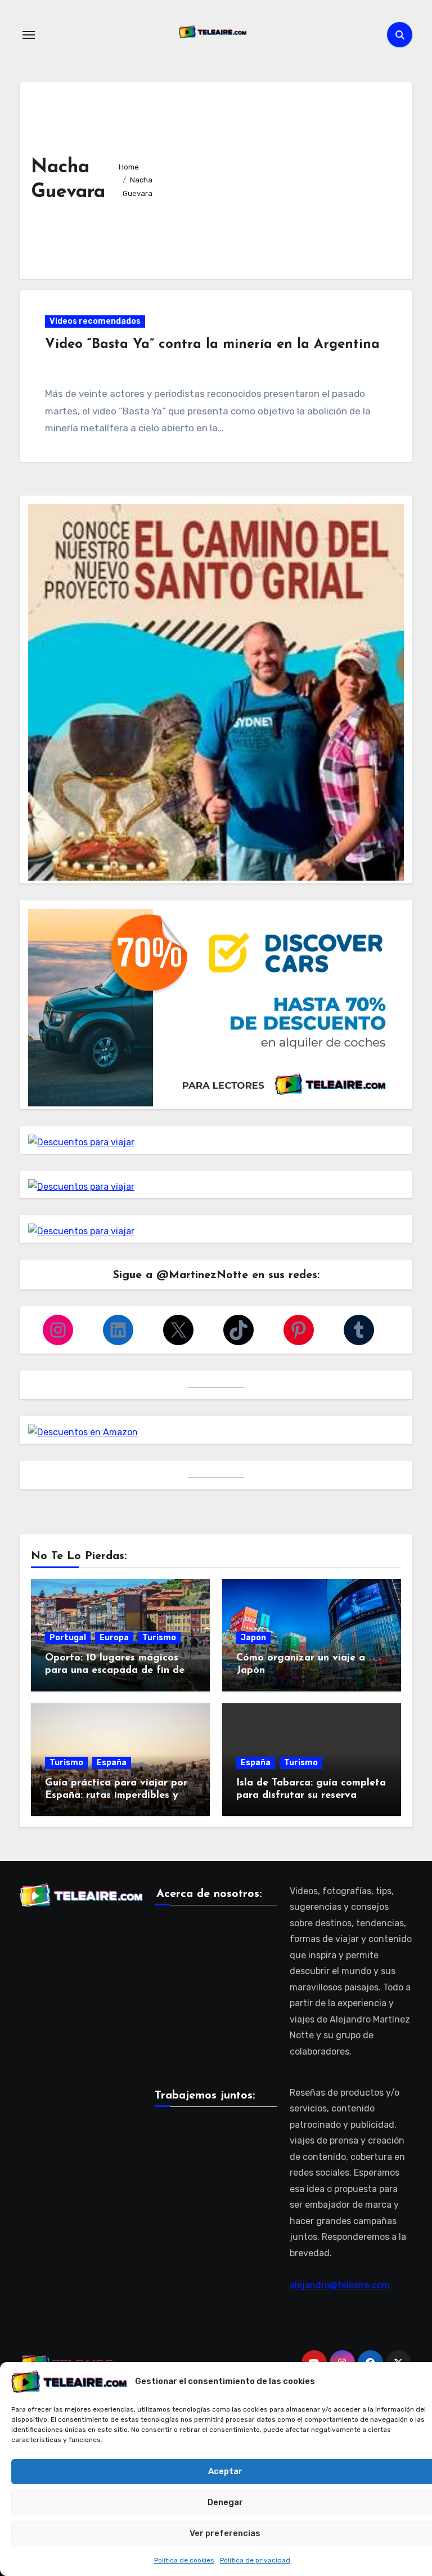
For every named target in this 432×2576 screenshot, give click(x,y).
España (112, 1763)
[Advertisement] (285, 177)
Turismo (159, 1638)
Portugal (68, 1638)
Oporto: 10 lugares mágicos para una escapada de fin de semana (115, 1670)
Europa (114, 1638)
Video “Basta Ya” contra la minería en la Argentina (212, 345)
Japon (253, 1638)
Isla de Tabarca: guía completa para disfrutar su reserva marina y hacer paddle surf (311, 1795)
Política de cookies (184, 2560)
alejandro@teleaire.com (340, 2285)
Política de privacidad (255, 2560)
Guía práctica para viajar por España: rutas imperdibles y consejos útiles (116, 1795)
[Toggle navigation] (29, 35)
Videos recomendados (95, 321)
